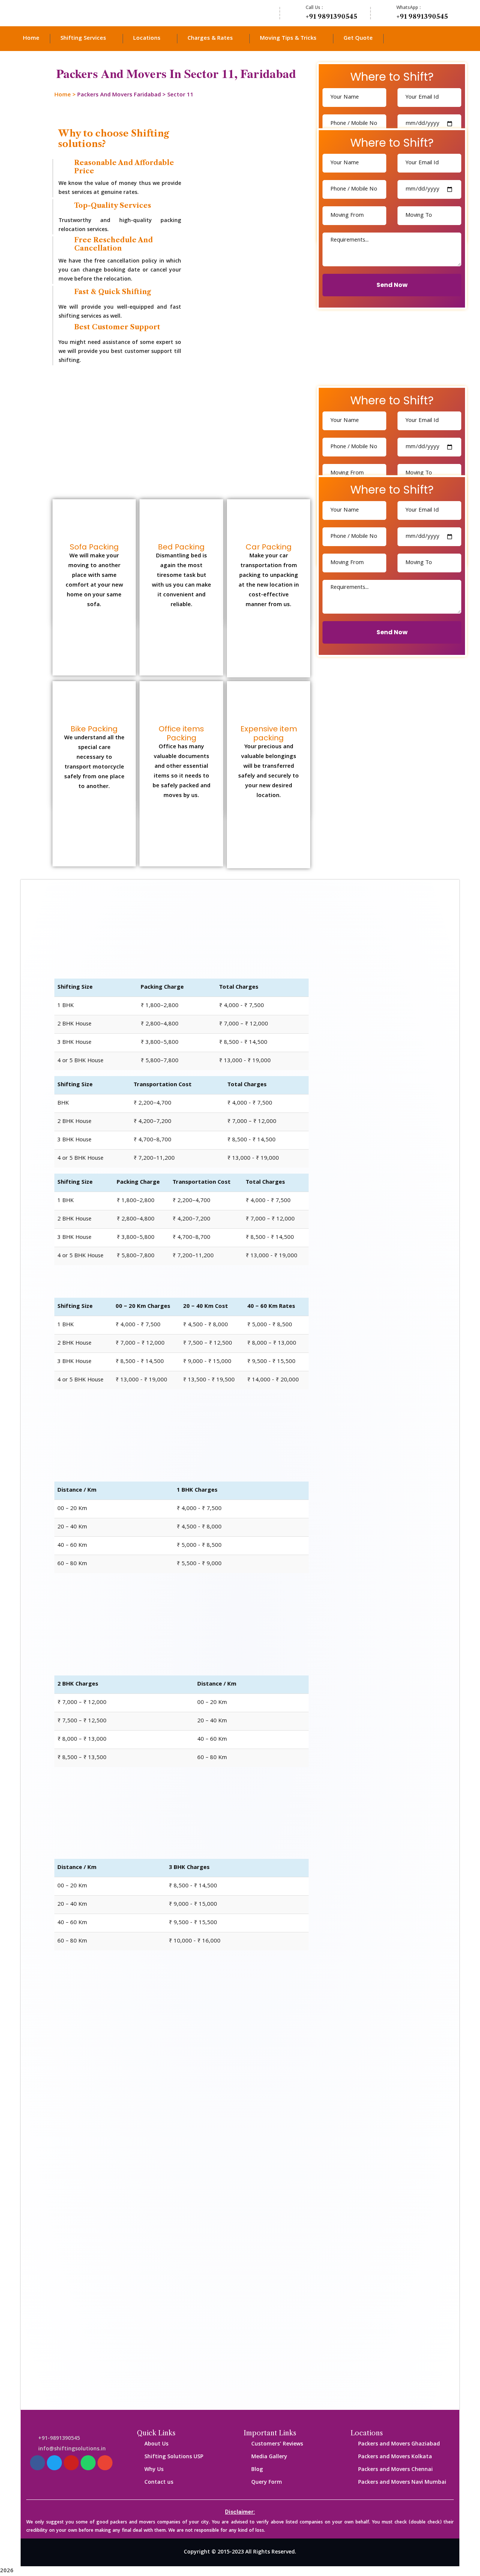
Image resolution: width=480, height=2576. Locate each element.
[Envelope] (105, 2463)
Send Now (392, 285)
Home (63, 95)
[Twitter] (54, 2463)
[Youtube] (71, 2463)
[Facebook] (37, 2463)
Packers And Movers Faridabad (119, 95)
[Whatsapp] (88, 2463)
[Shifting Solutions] (64, 13)
